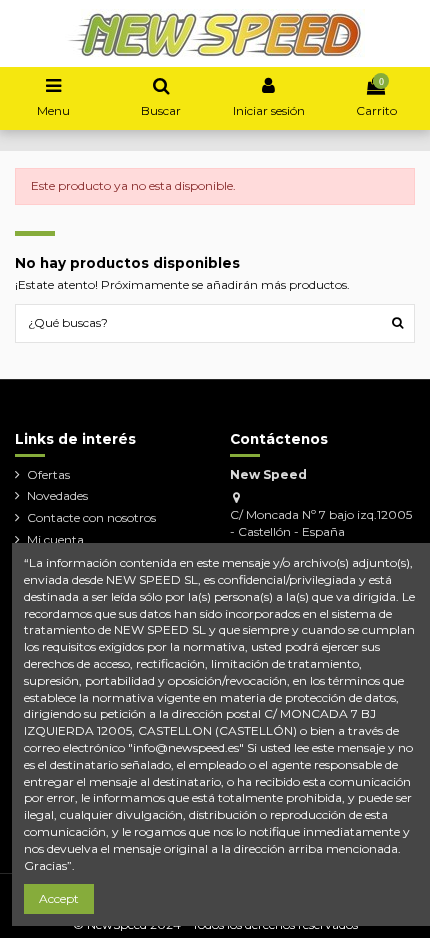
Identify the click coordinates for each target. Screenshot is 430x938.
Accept (59, 898)
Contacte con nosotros (91, 517)
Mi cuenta (55, 539)
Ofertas (48, 474)
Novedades (57, 495)
